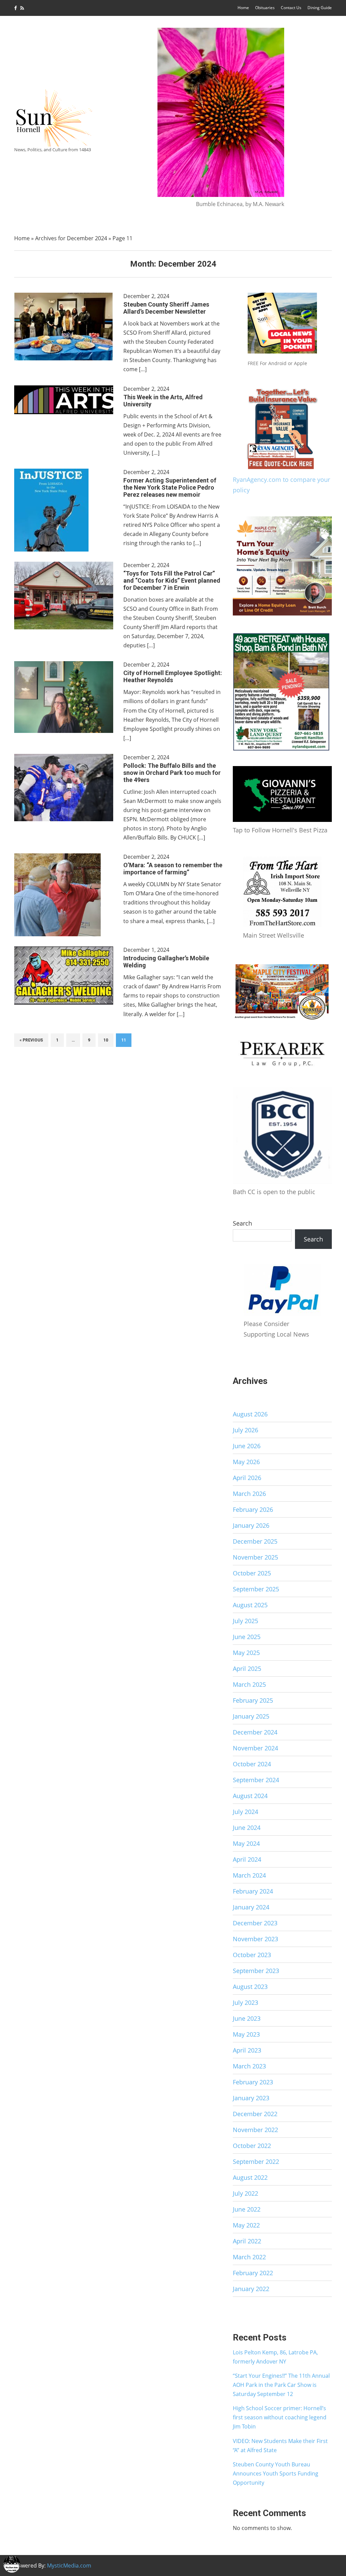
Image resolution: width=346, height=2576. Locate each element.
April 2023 (247, 2050)
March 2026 (249, 1494)
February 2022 (253, 2273)
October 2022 (252, 2146)
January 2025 (251, 1716)
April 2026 (247, 1478)
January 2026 (251, 1525)
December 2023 (255, 1923)
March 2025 (249, 1684)
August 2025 (250, 1605)
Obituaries (265, 8)
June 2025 (247, 1637)
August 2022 (250, 2177)
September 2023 (256, 1971)
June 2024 (247, 1828)
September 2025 (256, 1589)
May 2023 (246, 2034)
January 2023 (251, 2098)
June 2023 (247, 2018)
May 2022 (246, 2225)
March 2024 (249, 1875)
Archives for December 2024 (71, 238)
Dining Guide (320, 8)
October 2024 (252, 1764)
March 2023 (249, 2066)
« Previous (31, 1040)
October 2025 (252, 1573)
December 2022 (255, 2114)
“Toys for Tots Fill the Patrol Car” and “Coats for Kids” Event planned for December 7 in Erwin (172, 580)
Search (242, 1223)
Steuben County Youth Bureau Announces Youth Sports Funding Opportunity (276, 2473)
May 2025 (246, 1653)
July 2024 (245, 1812)
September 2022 (256, 2161)
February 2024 (253, 1891)
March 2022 (249, 2257)
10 (106, 1040)
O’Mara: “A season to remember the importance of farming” (173, 869)
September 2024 (256, 1780)
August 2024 (250, 1796)
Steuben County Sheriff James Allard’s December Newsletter (166, 308)
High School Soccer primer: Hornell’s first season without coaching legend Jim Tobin (280, 2417)
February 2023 (253, 2082)
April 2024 (247, 1859)
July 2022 (245, 2193)
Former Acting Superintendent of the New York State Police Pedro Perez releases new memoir (170, 487)
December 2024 (255, 1732)
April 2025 (247, 1668)
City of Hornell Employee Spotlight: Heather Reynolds (173, 676)
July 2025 (245, 1621)
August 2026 (250, 1414)
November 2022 (255, 2130)
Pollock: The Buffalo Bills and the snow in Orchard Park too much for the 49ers (172, 773)
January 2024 (251, 1907)
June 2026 (247, 1446)
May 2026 (246, 1462)
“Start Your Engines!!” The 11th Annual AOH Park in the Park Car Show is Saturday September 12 (281, 2385)
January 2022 (251, 2289)
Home (243, 8)
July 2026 (245, 1430)
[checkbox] (12, 2564)
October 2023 (252, 1955)
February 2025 (253, 1700)
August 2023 (250, 1987)
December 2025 (255, 1541)
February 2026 (253, 1509)
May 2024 (246, 1843)
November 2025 (255, 1557)
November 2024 (255, 1748)
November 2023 (255, 1939)
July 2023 (245, 2002)
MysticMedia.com (69, 2566)
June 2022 (247, 2209)
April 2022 (247, 2241)
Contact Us (291, 8)
